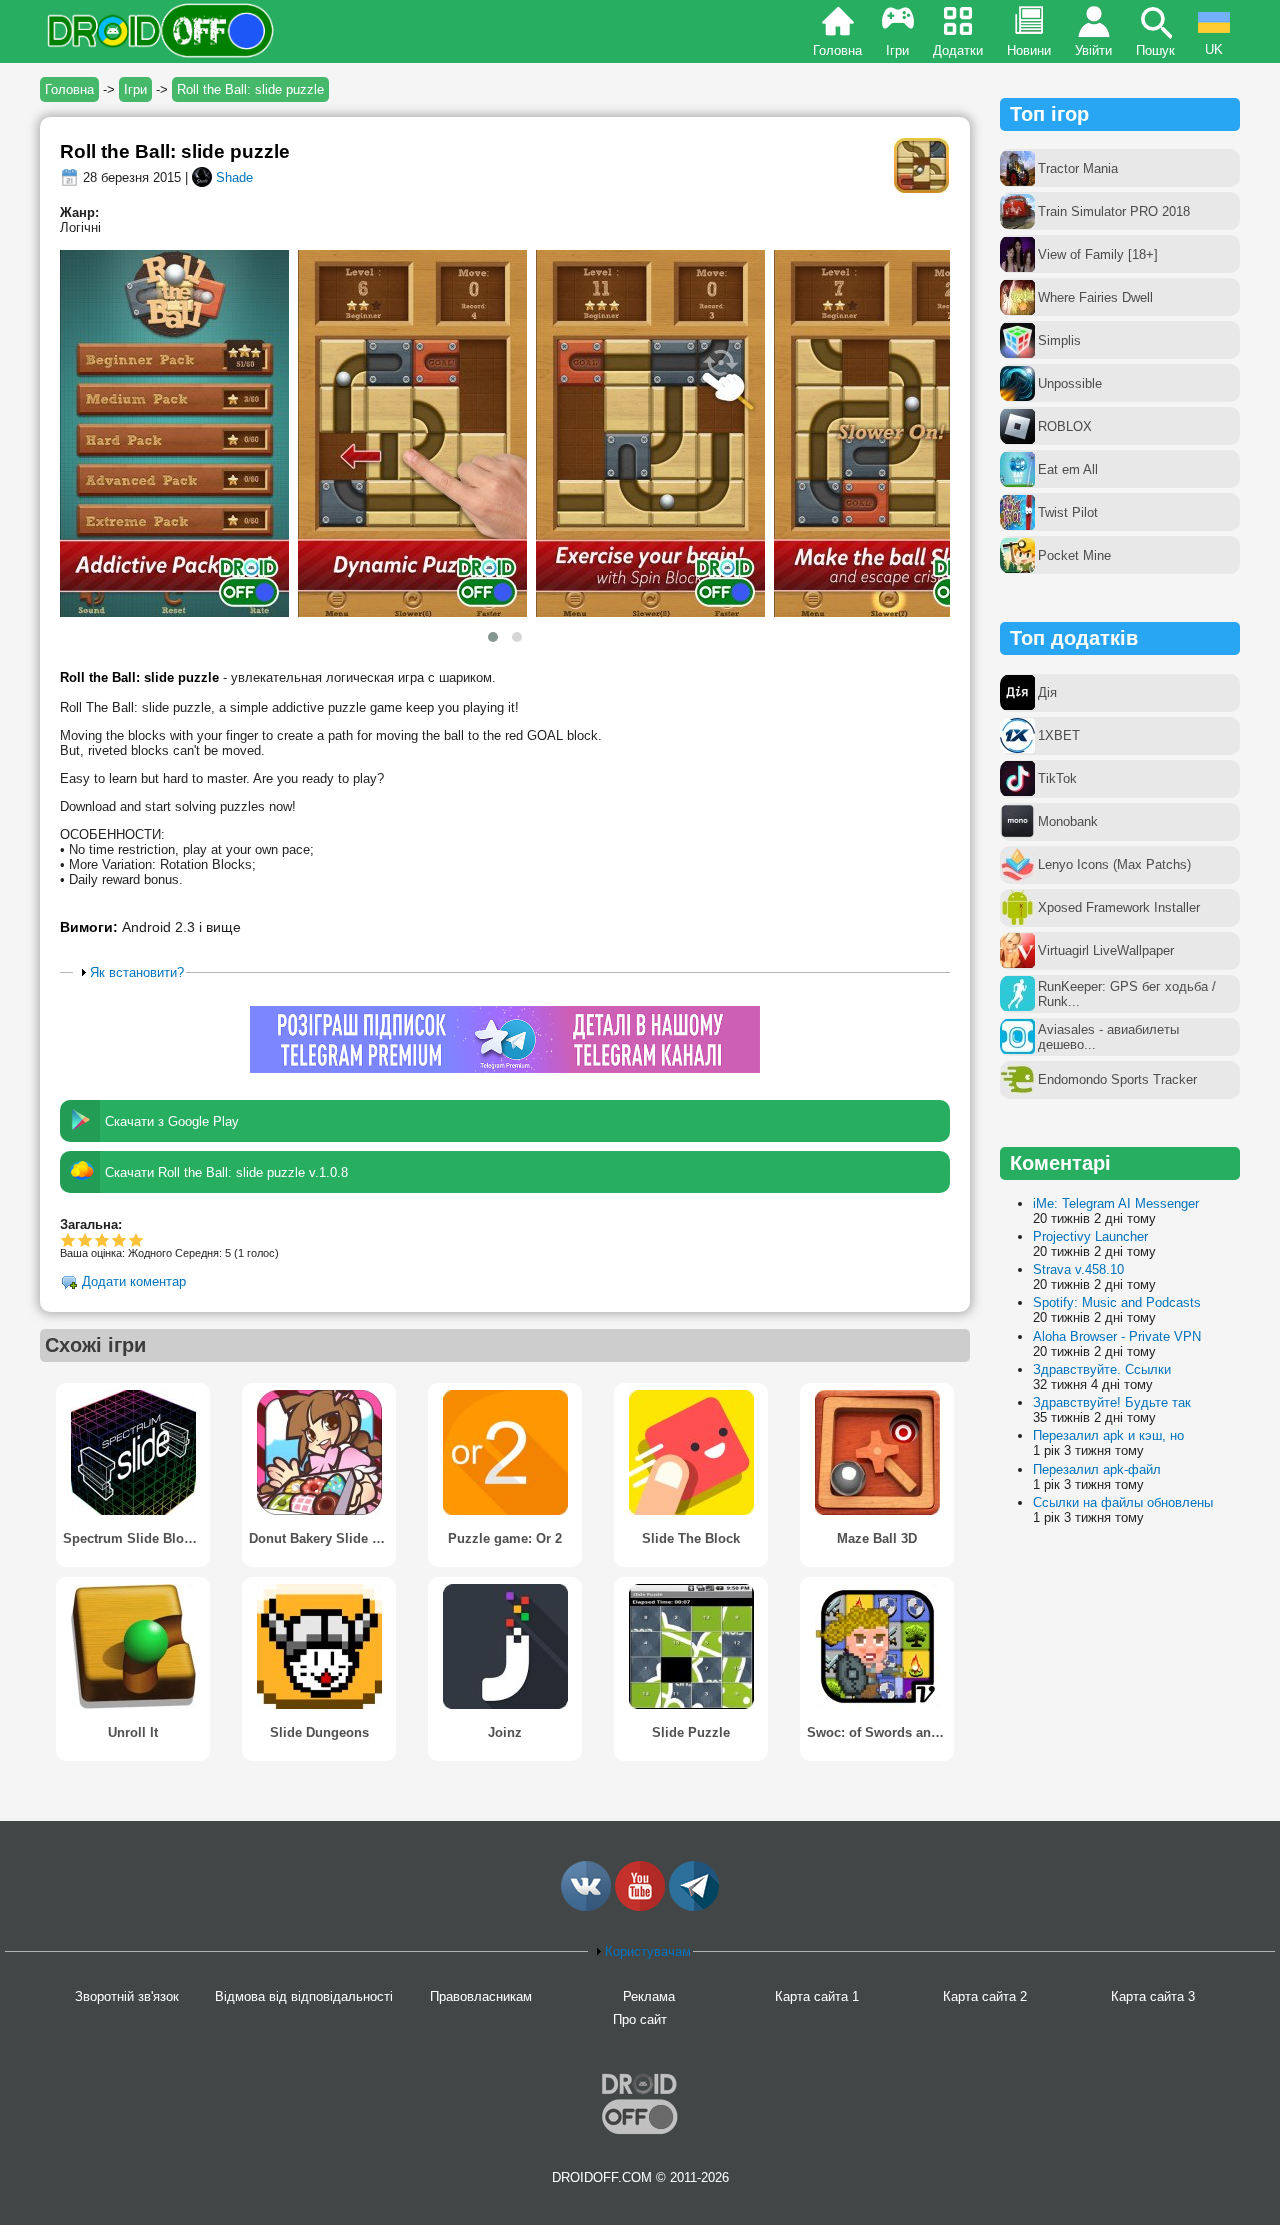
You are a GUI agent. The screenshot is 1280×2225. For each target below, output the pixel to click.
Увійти (1093, 50)
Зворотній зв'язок (127, 1996)
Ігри (897, 50)
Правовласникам (481, 1996)
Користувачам (648, 1951)
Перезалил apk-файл (1097, 1469)
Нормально (85, 1239)
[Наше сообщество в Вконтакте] (586, 1906)
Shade (234, 177)
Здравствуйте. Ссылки (1102, 1369)
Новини (1029, 50)
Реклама (649, 1996)
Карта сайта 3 (1153, 1996)
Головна (837, 50)
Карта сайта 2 (985, 1996)
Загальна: (91, 1224)
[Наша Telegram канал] (694, 1906)
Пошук (1155, 50)
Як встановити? (137, 972)
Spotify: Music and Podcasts (1117, 1302)
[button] (493, 637)
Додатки (958, 50)
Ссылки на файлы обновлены (1123, 1502)
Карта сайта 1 (817, 1996)
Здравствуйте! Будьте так (1112, 1402)
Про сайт (640, 2019)
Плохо (68, 1239)
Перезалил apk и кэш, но (1108, 1435)
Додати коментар (134, 1282)
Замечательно (119, 1239)
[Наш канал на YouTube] (640, 1906)
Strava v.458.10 (1078, 1269)
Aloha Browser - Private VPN (1117, 1336)
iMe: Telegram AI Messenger (1116, 1203)
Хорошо (102, 1239)
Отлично (136, 1239)
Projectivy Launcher (1090, 1236)
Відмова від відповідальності (304, 1996)
